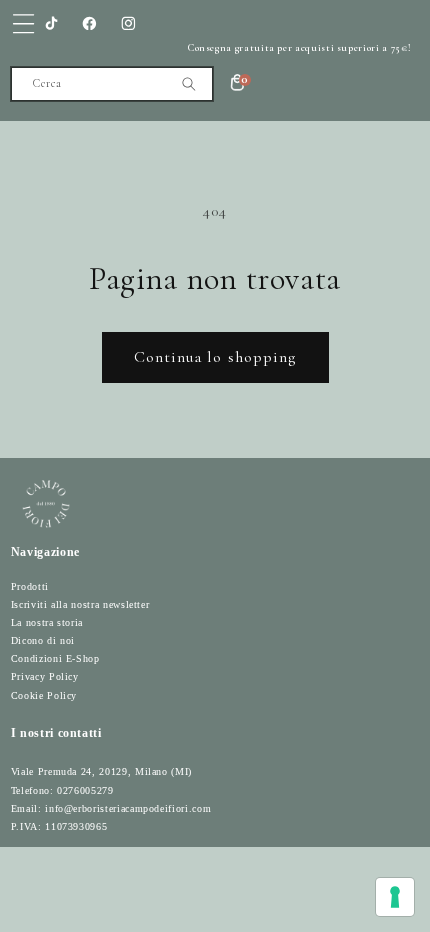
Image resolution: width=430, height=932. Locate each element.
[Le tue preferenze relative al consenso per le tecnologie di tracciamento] (395, 897)
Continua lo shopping (215, 357)
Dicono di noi (43, 640)
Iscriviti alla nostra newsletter (80, 604)
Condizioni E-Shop (55, 658)
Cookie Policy (44, 695)
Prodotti (30, 586)
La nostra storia (47, 622)
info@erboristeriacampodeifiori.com (128, 808)
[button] (23, 23)
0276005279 (85, 790)
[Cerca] (188, 84)
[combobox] (112, 84)
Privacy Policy (45, 676)
